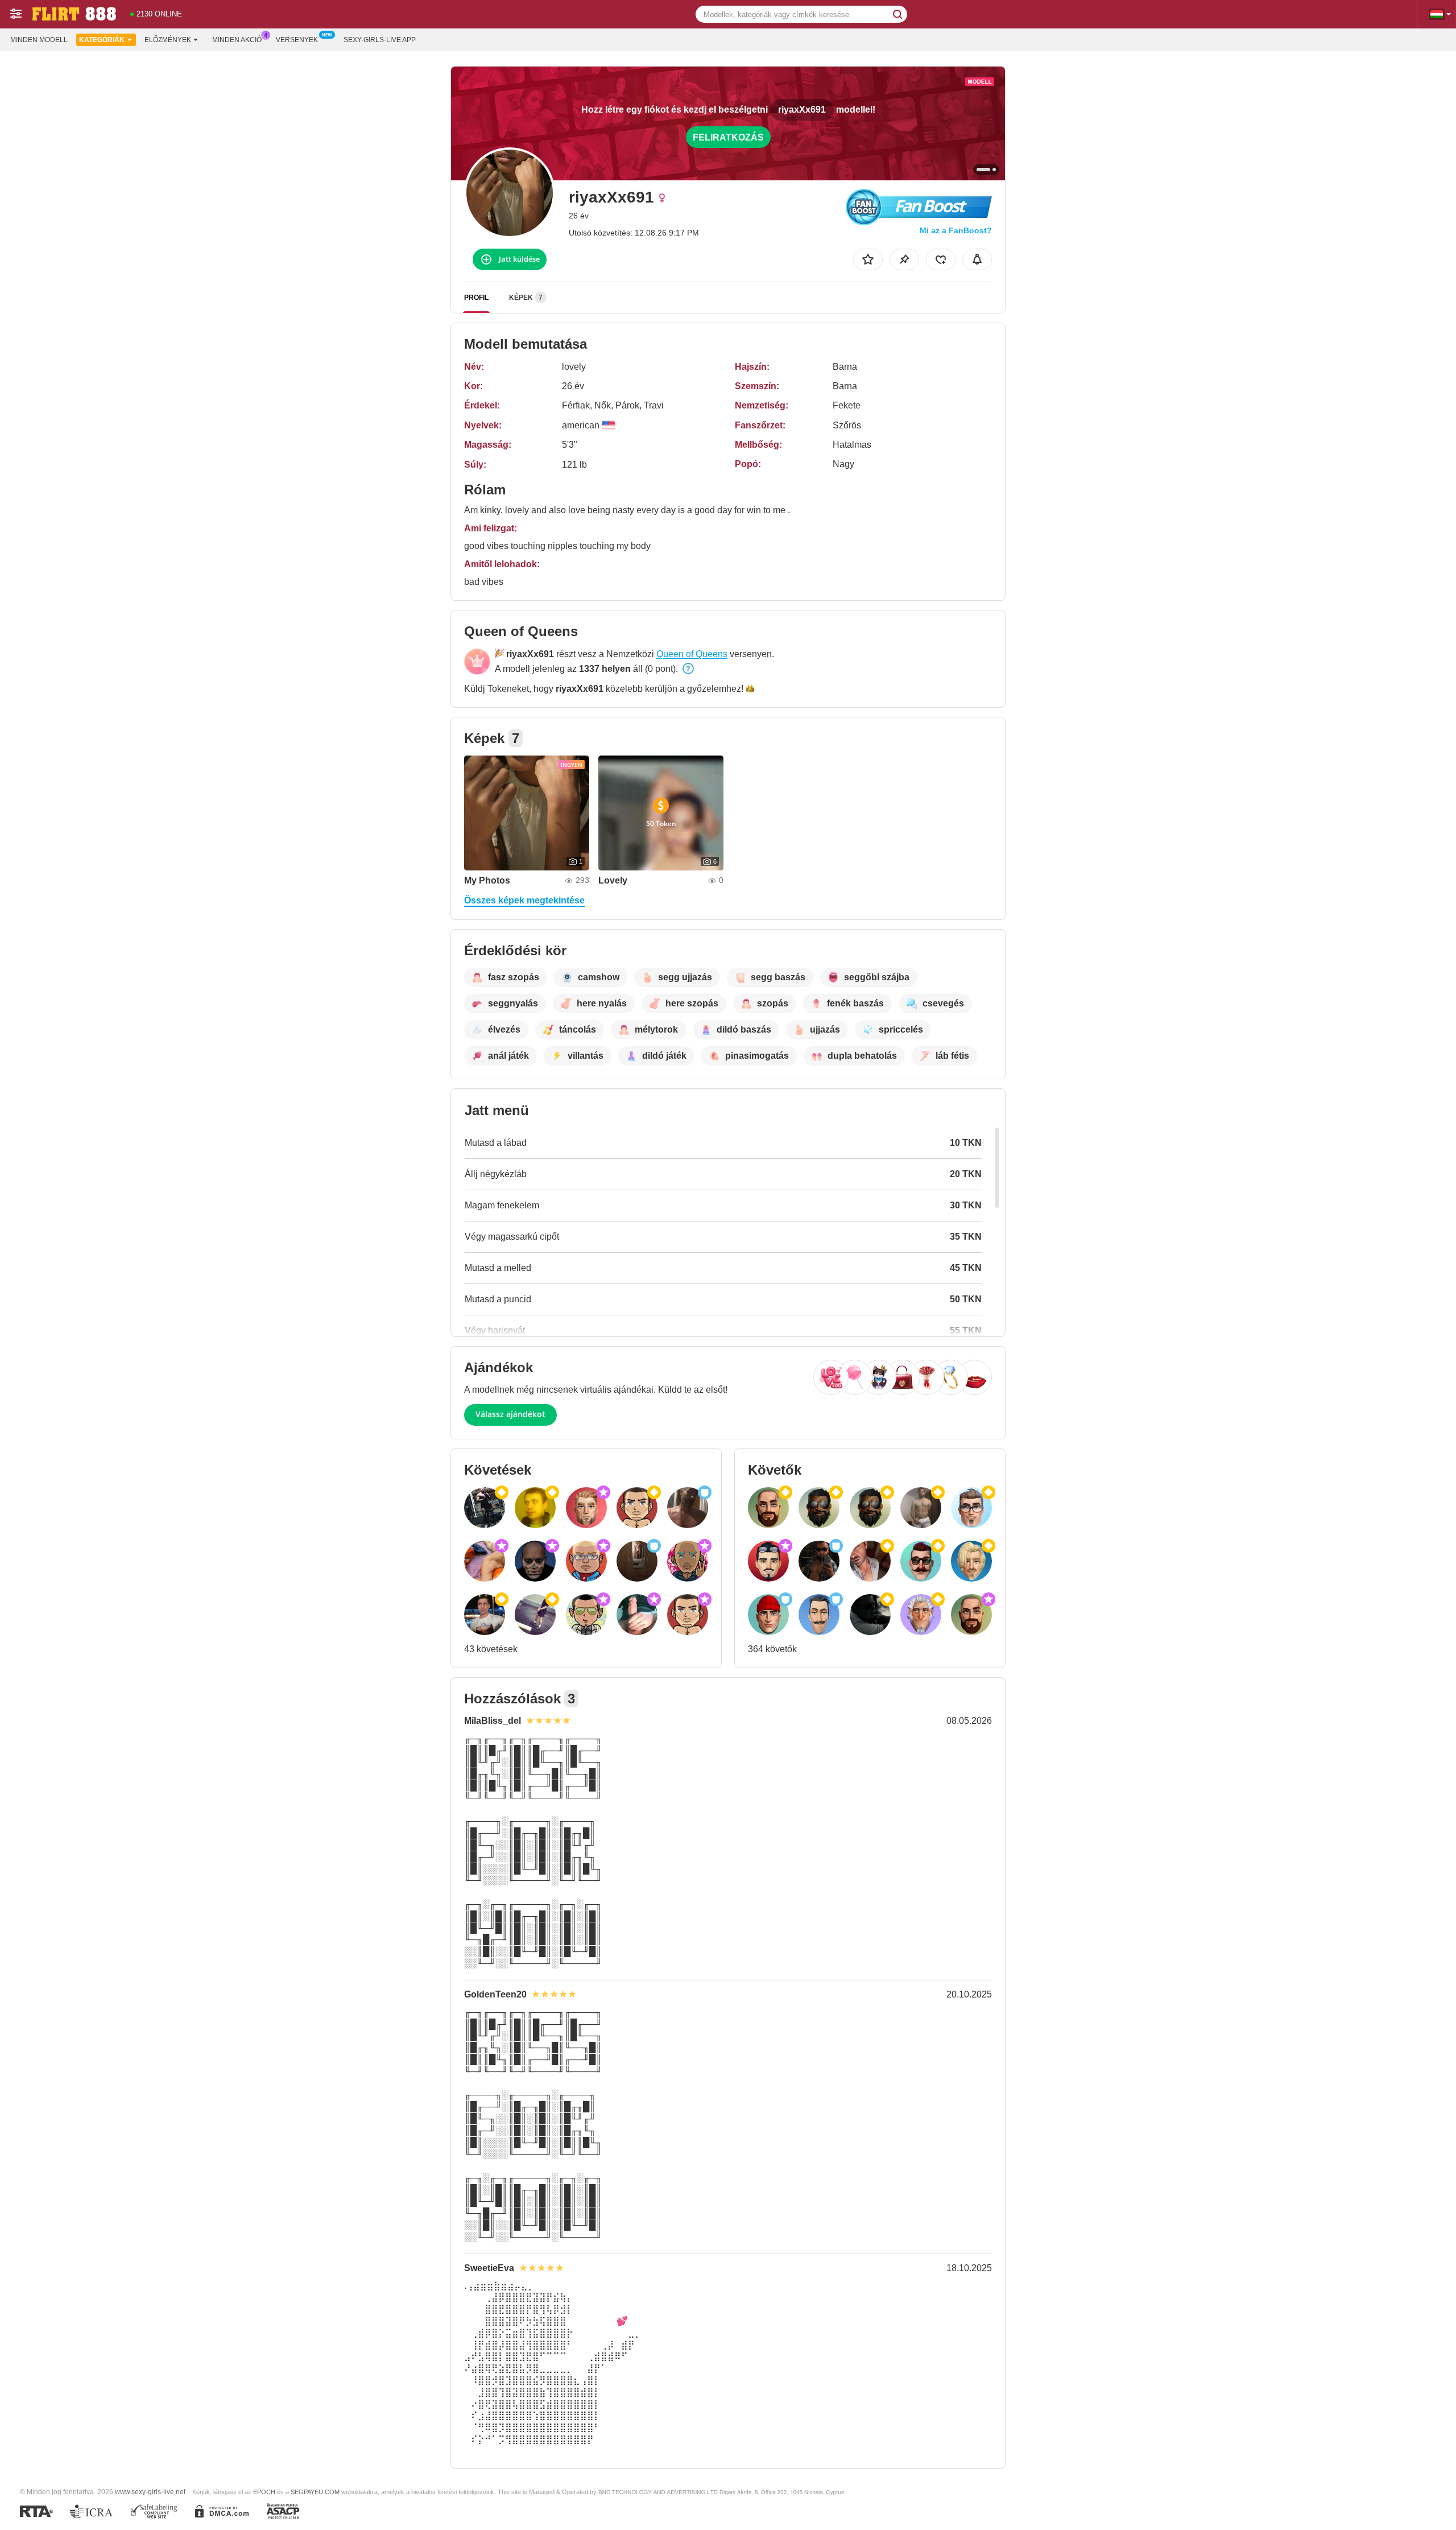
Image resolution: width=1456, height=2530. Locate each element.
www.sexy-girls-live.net (150, 2492)
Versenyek (297, 40)
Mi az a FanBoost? (956, 230)
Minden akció (237, 40)
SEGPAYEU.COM (315, 2492)
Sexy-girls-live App (380, 40)
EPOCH (264, 2492)
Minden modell (39, 40)
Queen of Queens (692, 654)
